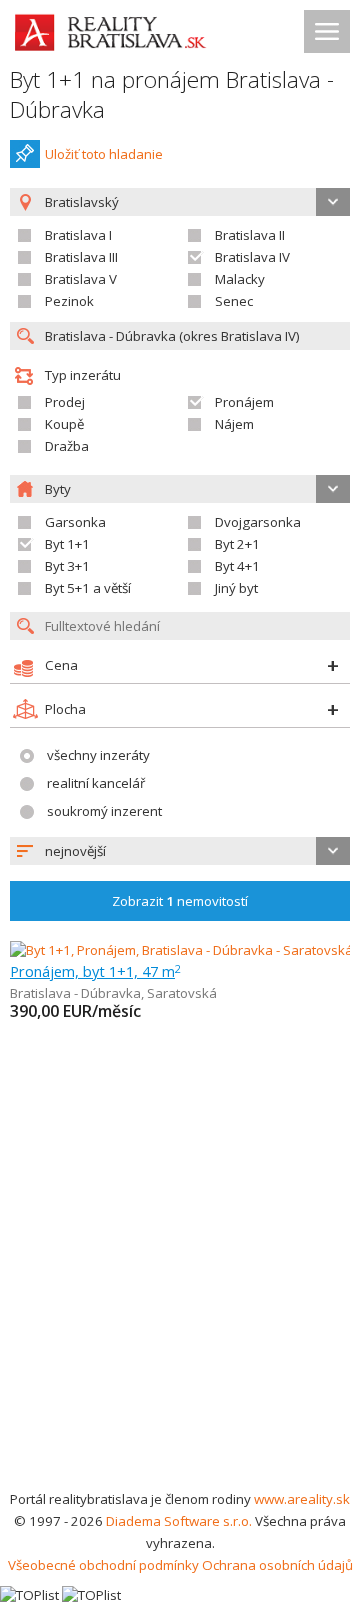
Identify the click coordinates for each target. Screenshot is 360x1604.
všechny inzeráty (98, 755)
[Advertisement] (180, 1298)
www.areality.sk (302, 1499)
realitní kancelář (96, 783)
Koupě (64, 424)
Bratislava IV (252, 257)
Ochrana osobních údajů (277, 1565)
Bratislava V (81, 279)
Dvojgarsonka (258, 522)
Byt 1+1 (67, 544)
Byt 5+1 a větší (88, 588)
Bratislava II (250, 235)
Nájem (234, 424)
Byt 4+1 (237, 566)
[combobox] (180, 851)
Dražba (67, 446)
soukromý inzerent (104, 811)
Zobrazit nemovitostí (180, 901)
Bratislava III (81, 257)
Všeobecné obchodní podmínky (103, 1565)
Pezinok (69, 301)
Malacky (240, 279)
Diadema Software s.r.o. (179, 1521)
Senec (234, 301)
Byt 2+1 (237, 544)
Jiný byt (236, 588)
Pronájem (244, 402)
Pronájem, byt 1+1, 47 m (95, 971)
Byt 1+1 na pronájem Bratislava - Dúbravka (172, 94)
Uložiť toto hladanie (104, 154)
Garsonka (75, 522)
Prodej (65, 402)
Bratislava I (78, 235)
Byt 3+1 (67, 566)
